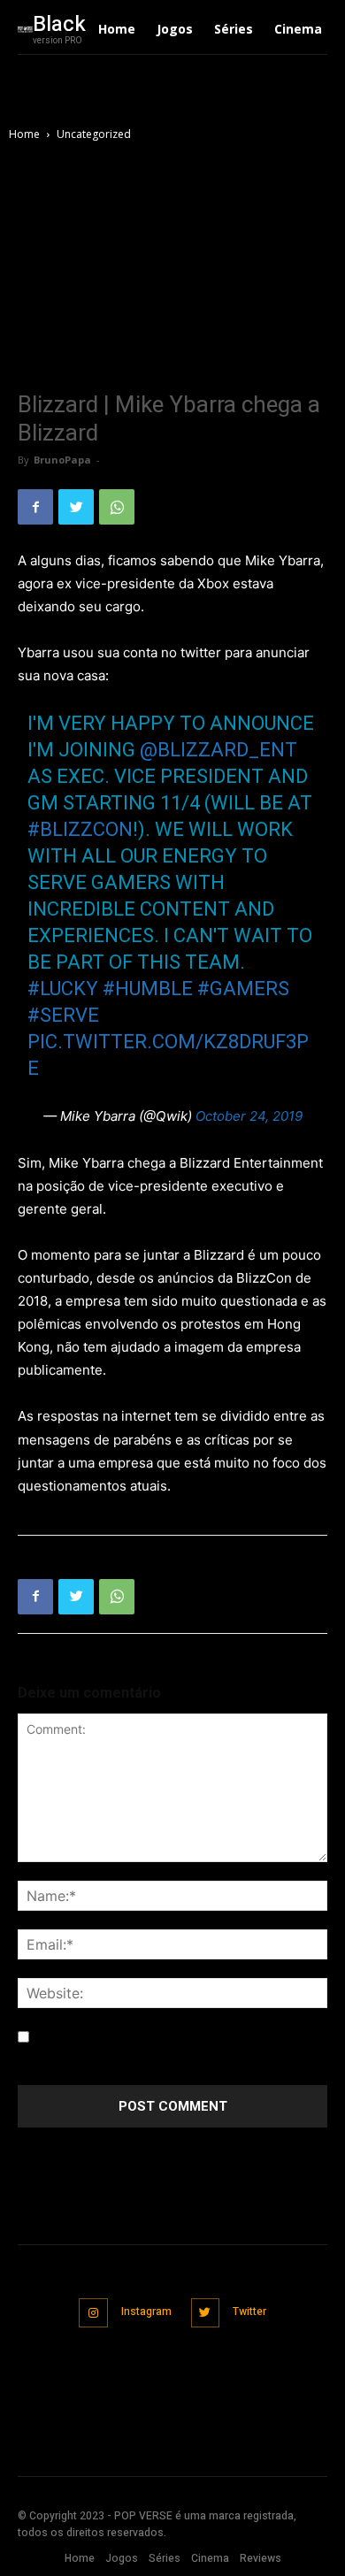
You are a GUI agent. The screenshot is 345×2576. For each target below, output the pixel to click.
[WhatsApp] (117, 507)
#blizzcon (80, 829)
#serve (63, 1015)
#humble (148, 989)
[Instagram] (93, 2313)
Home (24, 134)
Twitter (249, 2311)
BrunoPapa (62, 460)
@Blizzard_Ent (218, 750)
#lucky (63, 989)
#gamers (243, 989)
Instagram (146, 2311)
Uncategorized (94, 134)
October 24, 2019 (249, 1116)
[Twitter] (76, 507)
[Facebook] (35, 507)
